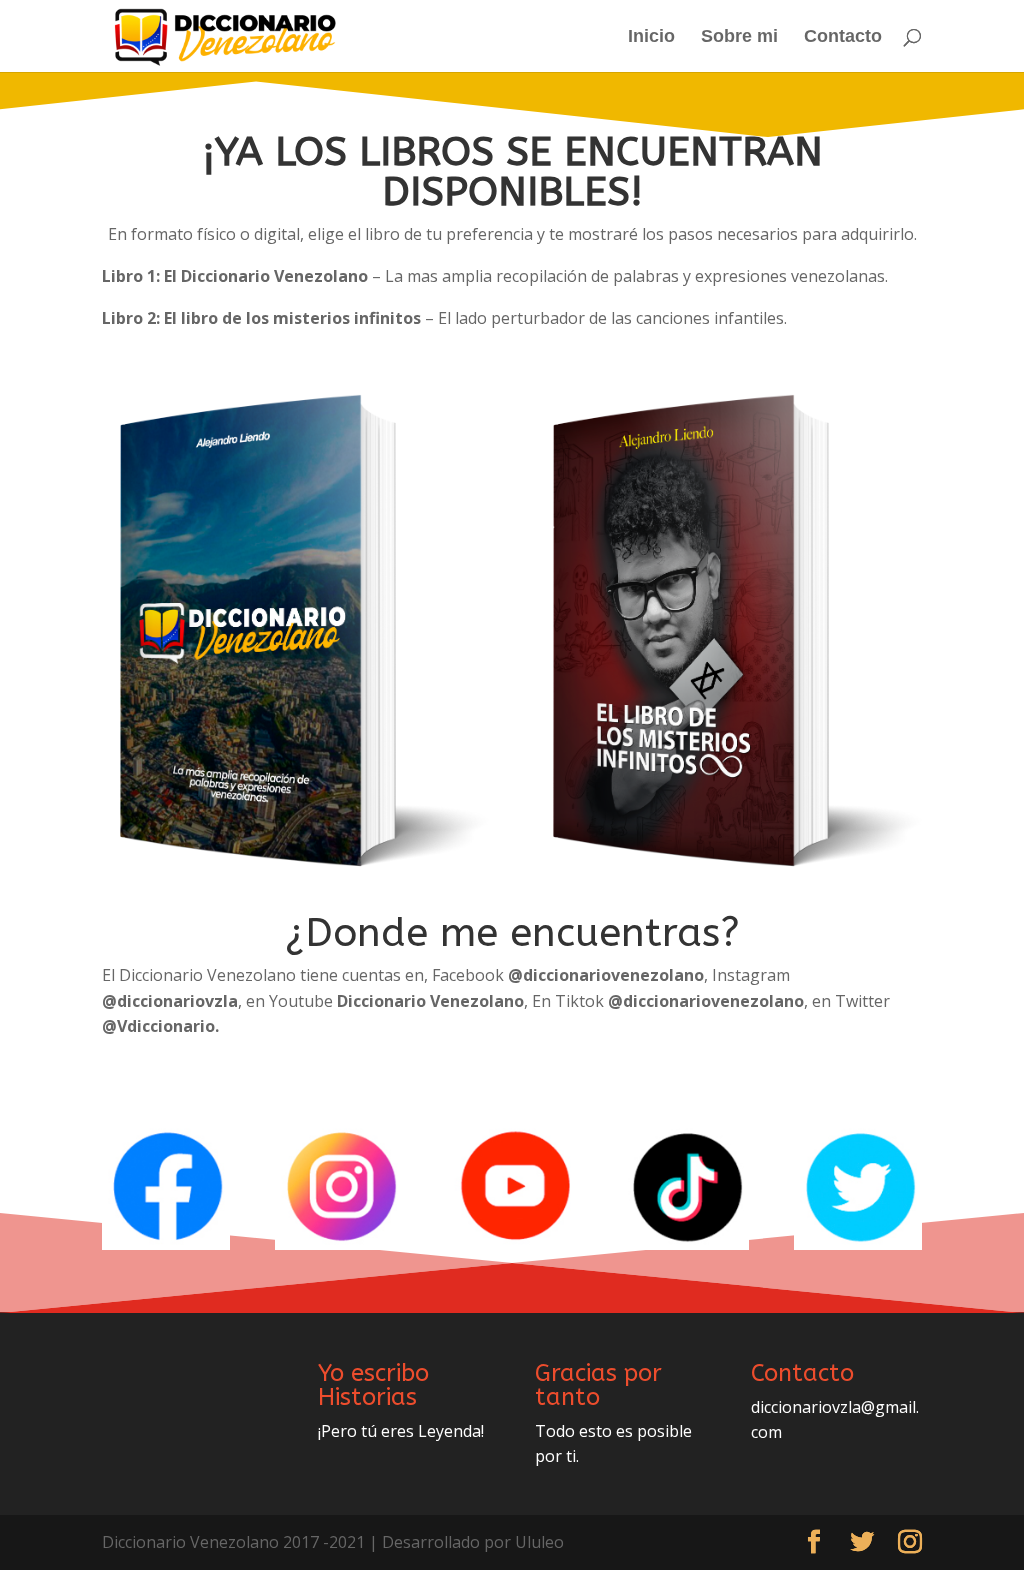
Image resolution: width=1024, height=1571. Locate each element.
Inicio (651, 37)
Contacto (843, 37)
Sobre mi (739, 37)
